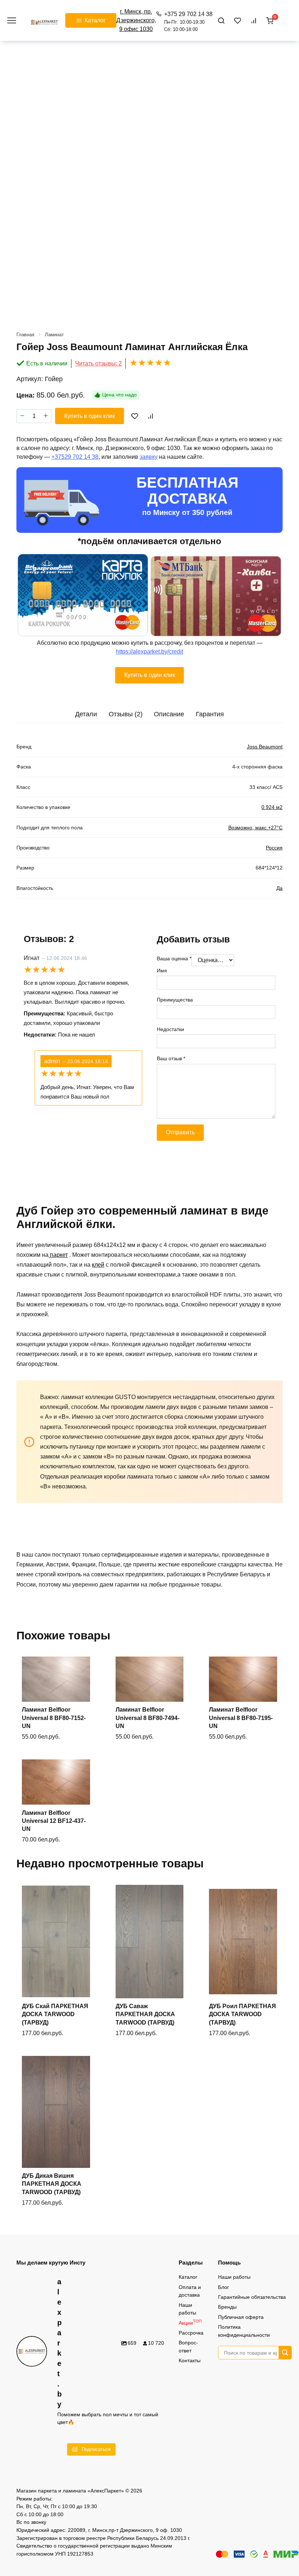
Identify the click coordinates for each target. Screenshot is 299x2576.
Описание (169, 714)
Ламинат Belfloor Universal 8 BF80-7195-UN (241, 1718)
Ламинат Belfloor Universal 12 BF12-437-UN (54, 1821)
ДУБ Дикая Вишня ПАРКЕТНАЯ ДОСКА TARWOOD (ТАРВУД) (52, 2184)
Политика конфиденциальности (244, 2331)
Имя (162, 971)
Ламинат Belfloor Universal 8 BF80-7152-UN (54, 1718)
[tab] (86, 714)
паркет (58, 1255)
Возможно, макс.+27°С (255, 828)
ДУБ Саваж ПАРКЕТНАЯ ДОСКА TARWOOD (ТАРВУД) (145, 2014)
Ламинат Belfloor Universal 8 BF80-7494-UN (147, 1718)
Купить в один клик (90, 416)
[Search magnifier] (285, 2353)
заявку (149, 457)
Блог (224, 2287)
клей (98, 1265)
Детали (86, 714)
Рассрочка (191, 2333)
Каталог (188, 2277)
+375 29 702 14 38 (188, 22)
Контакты (190, 2360)
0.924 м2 (272, 807)
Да (279, 888)
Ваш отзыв (171, 1058)
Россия (274, 848)
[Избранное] (238, 20)
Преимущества (175, 1000)
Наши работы (187, 2309)
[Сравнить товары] (254, 20)
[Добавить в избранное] (135, 416)
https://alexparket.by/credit (149, 652)
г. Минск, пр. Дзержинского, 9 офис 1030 (136, 20)
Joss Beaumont (265, 747)
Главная (25, 335)
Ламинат (54, 335)
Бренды (227, 2307)
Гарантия (210, 714)
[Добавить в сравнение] (150, 416)
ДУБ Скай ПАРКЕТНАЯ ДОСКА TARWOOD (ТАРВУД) (55, 2014)
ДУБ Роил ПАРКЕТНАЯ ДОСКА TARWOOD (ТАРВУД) (242, 2014)
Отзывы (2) (126, 714)
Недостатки (170, 1029)
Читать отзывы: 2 (98, 363)
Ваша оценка (174, 958)
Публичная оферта (241, 2317)
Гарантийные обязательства (252, 2297)
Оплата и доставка (190, 2291)
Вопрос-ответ (188, 2347)
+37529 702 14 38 (75, 457)
